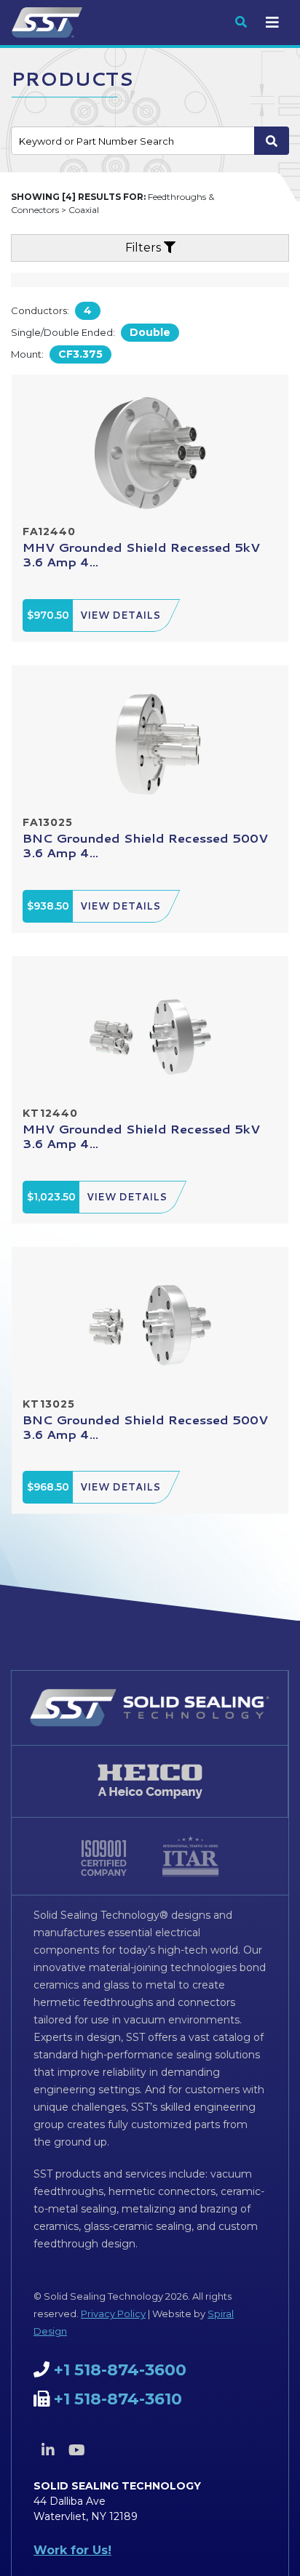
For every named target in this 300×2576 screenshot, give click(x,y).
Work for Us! (72, 2550)
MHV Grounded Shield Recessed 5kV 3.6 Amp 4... (141, 554)
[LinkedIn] (48, 2450)
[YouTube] (76, 2450)
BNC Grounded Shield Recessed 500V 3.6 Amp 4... (145, 845)
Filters (145, 248)
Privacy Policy (113, 2314)
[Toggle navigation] (272, 23)
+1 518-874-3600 (120, 2370)
